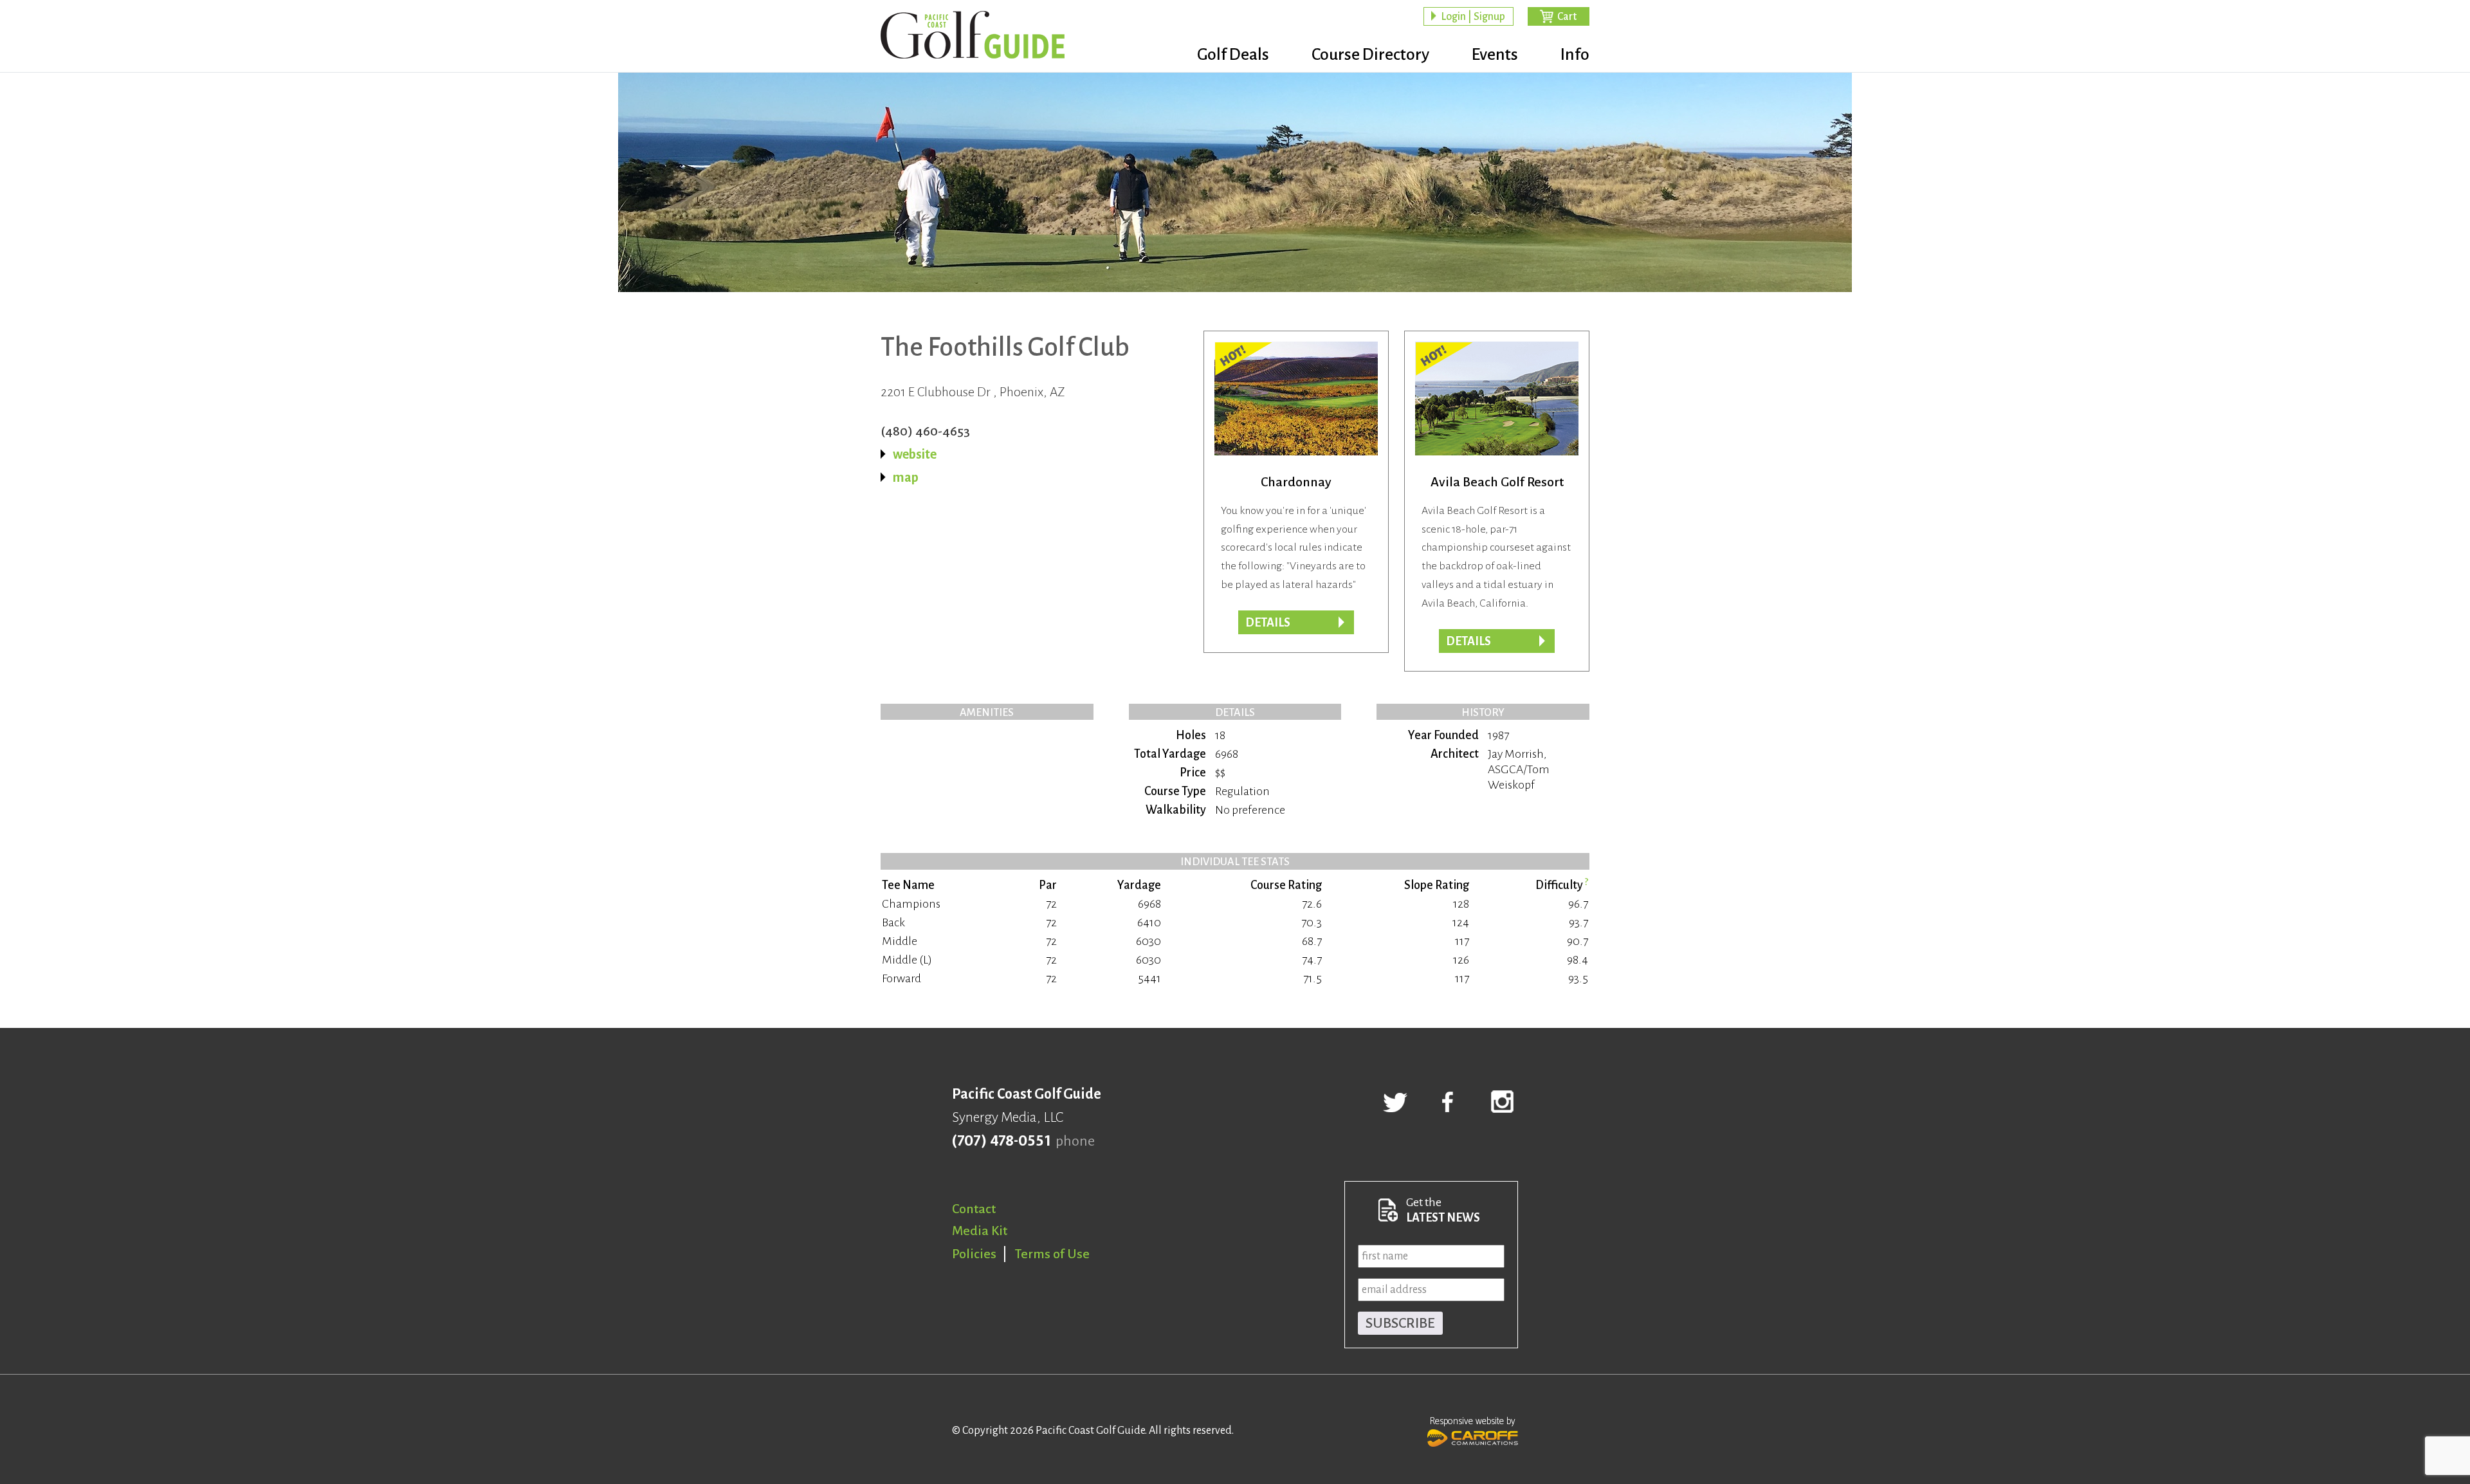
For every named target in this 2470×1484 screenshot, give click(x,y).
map (906, 477)
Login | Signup (1473, 17)
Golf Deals (1233, 55)
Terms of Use (1052, 1254)
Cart (1567, 17)
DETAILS (1468, 641)
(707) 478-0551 (1001, 1141)
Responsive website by (1473, 1421)
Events (1495, 55)
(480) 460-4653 (925, 431)
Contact (974, 1209)
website (915, 454)
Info (1575, 55)
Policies (974, 1254)
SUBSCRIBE (1400, 1323)
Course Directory (1370, 55)
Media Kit (980, 1231)
